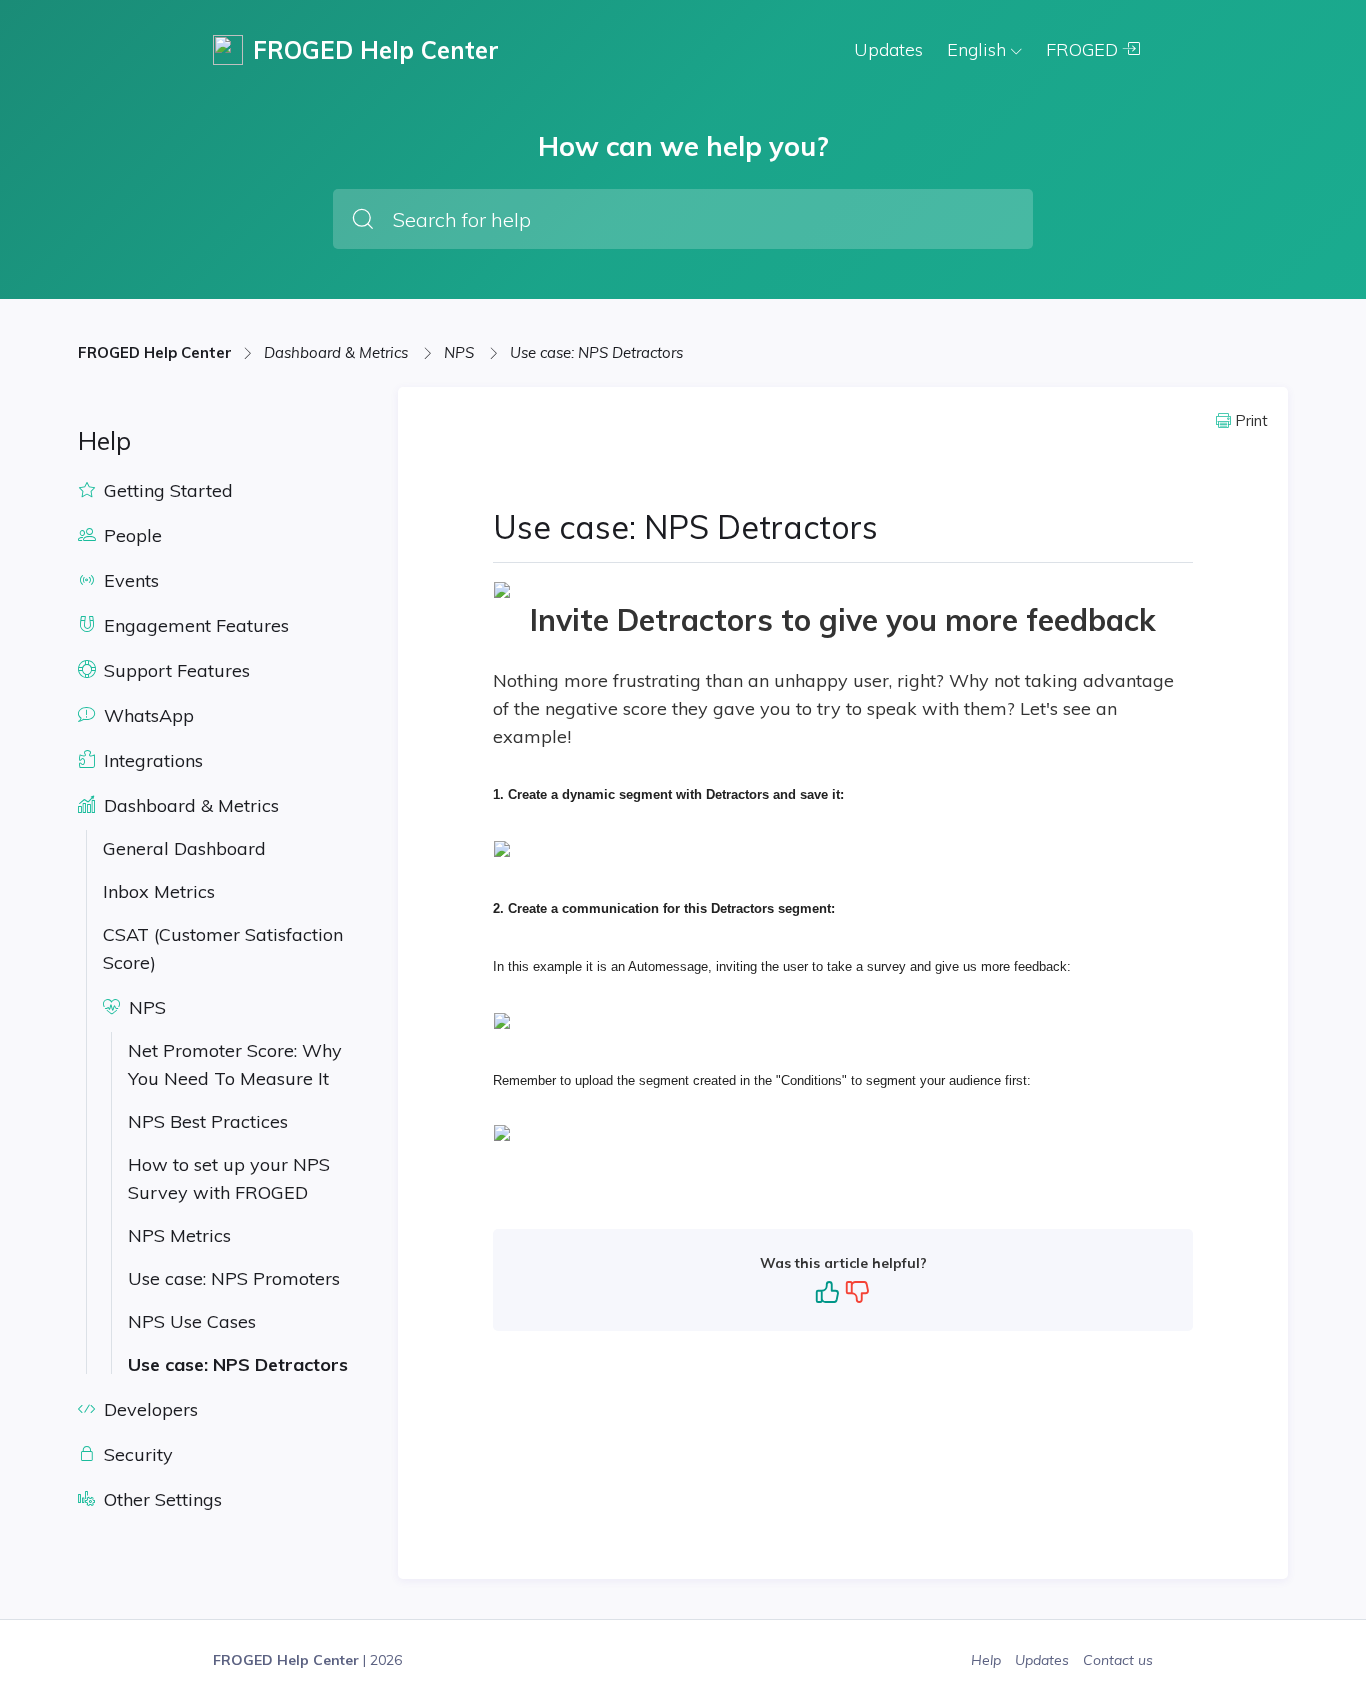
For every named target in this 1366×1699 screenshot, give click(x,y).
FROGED (1084, 49)
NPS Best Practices (208, 1121)
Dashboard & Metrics (338, 352)
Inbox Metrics (159, 891)
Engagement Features (194, 625)
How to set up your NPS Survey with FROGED (229, 1178)
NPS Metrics (179, 1235)
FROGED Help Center (155, 352)
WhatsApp (146, 715)
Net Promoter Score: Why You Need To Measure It (235, 1064)
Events (129, 580)
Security (136, 1454)
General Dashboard (184, 848)
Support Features (174, 670)
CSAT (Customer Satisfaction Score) (223, 948)
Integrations (151, 760)
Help (988, 1660)
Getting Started (166, 490)
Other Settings (160, 1499)
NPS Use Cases (192, 1321)
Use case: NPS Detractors (596, 352)
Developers (148, 1409)
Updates (888, 49)
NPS (461, 352)
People (130, 535)
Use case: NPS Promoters (234, 1278)
